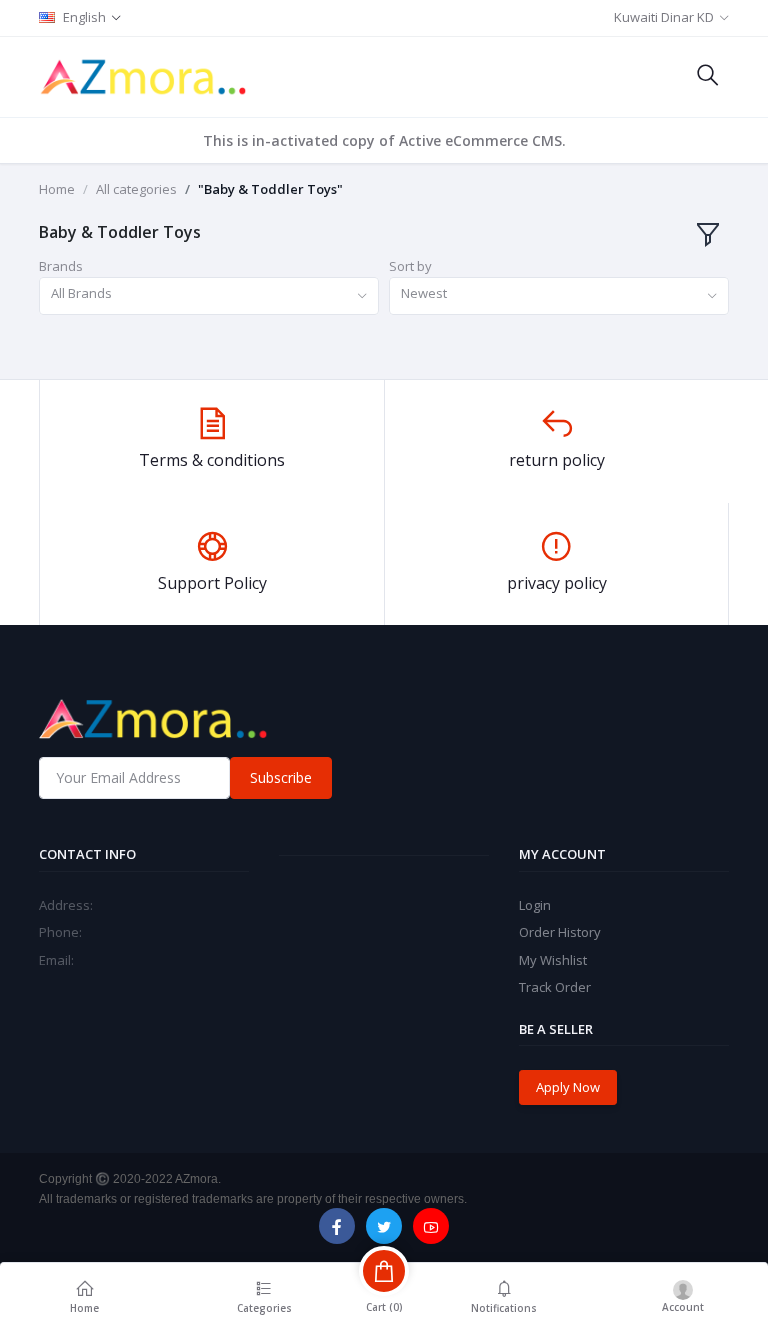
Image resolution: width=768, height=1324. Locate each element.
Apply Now (568, 1087)
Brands (61, 266)
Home (57, 189)
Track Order (555, 987)
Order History (560, 932)
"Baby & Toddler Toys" (270, 189)
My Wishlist (553, 960)
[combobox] (209, 296)
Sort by (410, 266)
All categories (136, 189)
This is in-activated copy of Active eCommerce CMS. (384, 140)
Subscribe (281, 777)
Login (535, 905)
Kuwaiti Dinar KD (664, 17)
